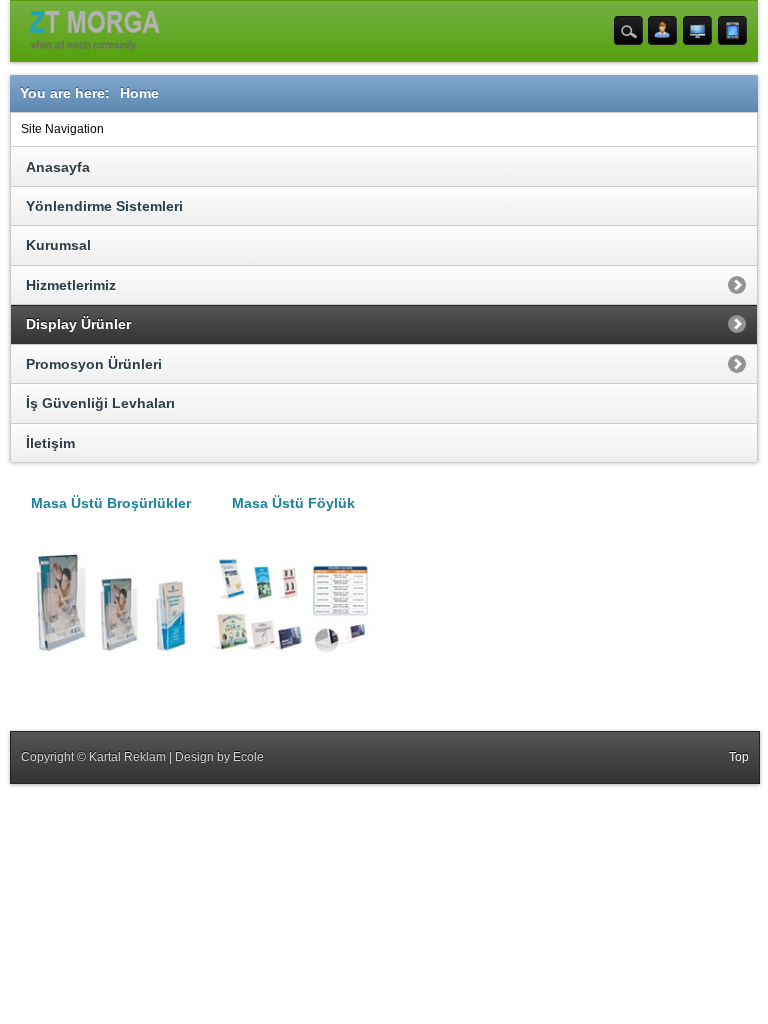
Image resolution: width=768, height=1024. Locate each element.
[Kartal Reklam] (94, 31)
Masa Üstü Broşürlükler (111, 503)
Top (739, 757)
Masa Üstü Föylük (293, 503)
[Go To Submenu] (738, 285)
